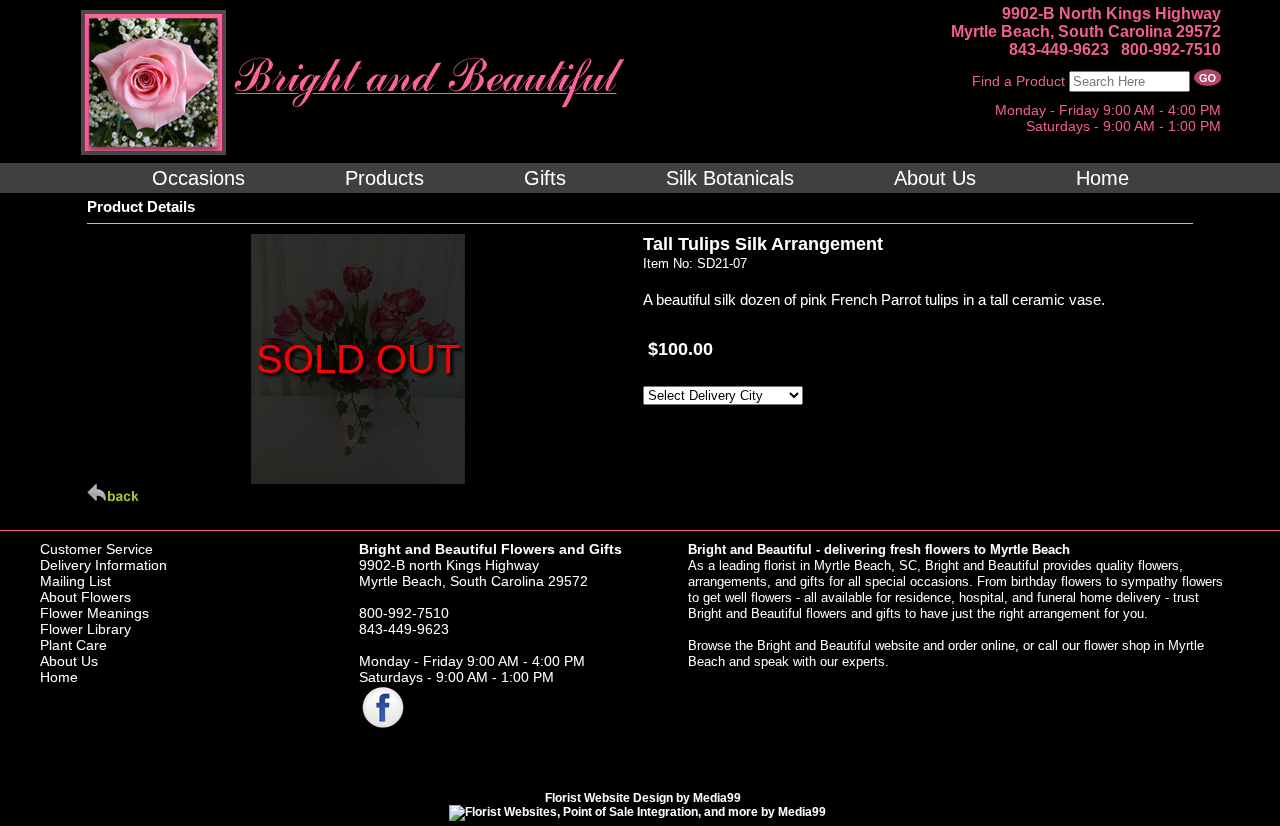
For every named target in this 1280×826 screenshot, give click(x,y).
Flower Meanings (94, 613)
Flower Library (85, 629)
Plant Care (73, 645)
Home (59, 677)
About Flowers (85, 597)
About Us (69, 661)
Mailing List (75, 581)
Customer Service (96, 549)
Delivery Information (103, 565)
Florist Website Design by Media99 (643, 798)
